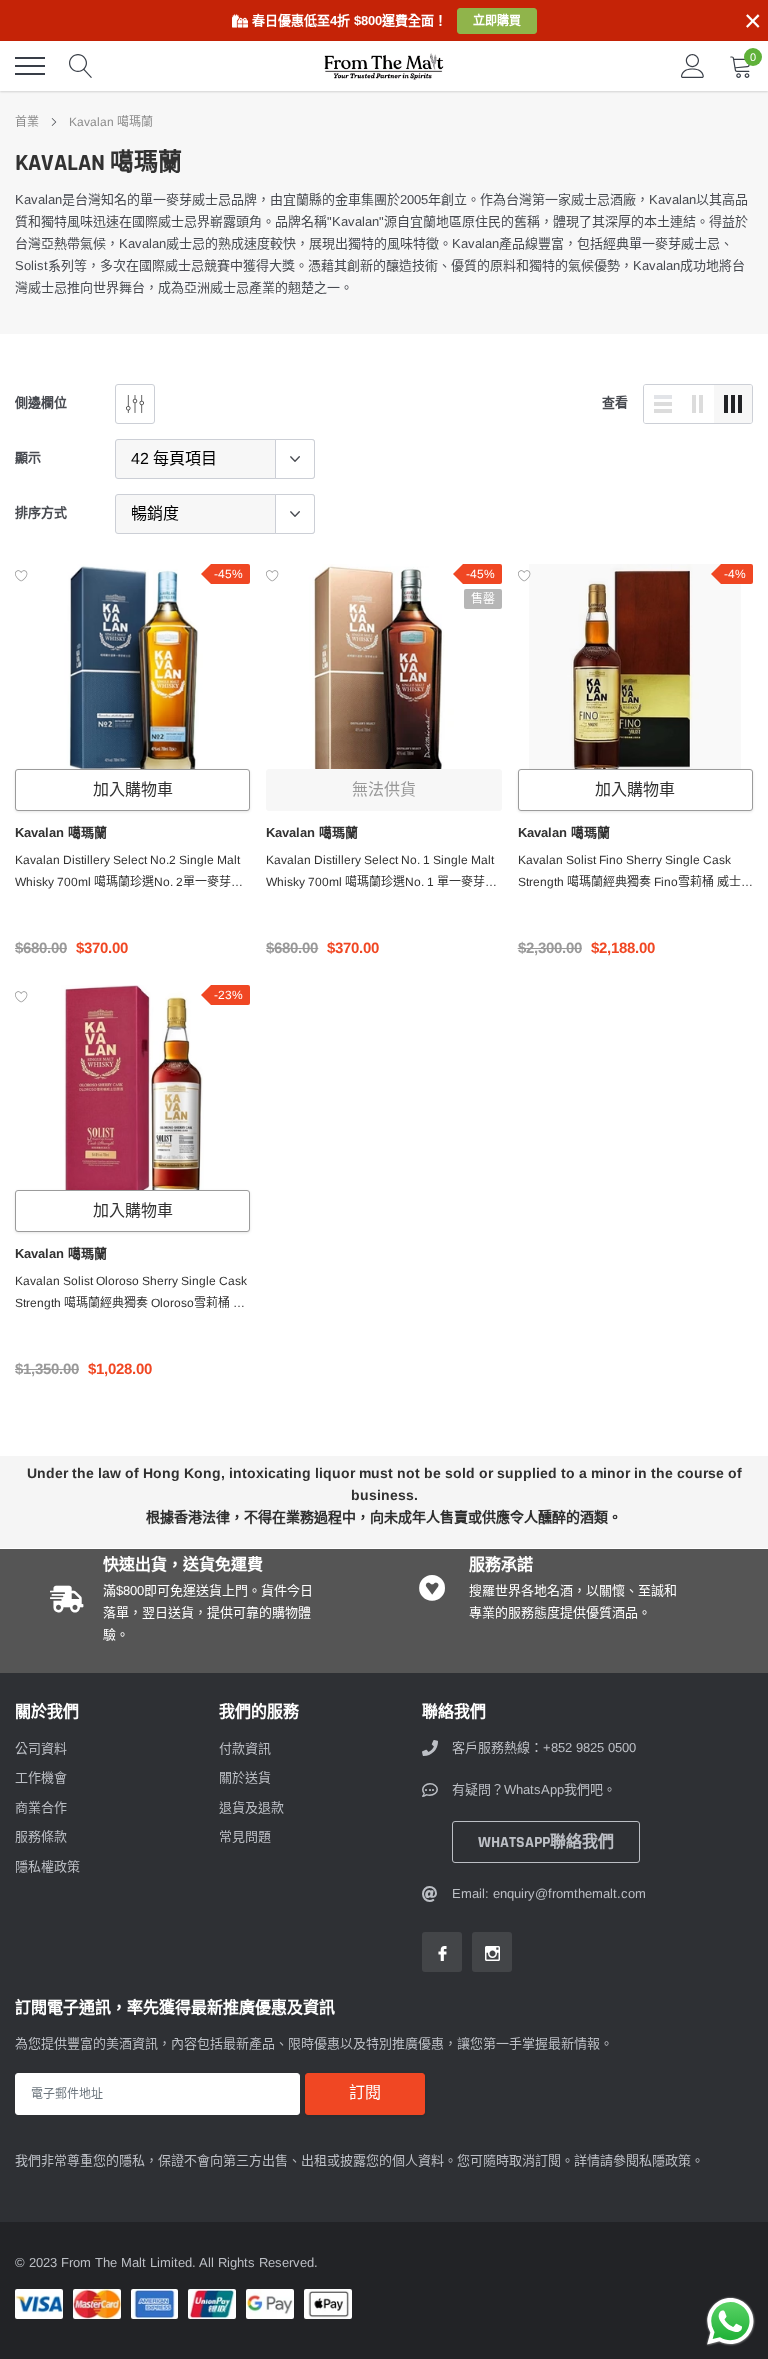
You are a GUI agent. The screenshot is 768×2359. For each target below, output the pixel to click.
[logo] (384, 66)
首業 (27, 122)
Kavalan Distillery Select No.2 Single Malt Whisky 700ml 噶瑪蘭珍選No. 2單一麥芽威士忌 (129, 873)
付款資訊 (245, 1748)
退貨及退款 (251, 1807)
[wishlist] (21, 575)
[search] (81, 66)
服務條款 (41, 1836)
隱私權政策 (47, 1866)
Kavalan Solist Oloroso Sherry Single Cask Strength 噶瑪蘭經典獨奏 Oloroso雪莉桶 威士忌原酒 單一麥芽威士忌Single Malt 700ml (131, 1294)
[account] (693, 65)
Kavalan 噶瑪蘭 (111, 122)
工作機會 (41, 1777)
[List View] (663, 404)
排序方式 (41, 512)
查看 (615, 402)
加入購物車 (133, 790)
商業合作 (41, 1807)
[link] (132, 670)
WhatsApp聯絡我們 (546, 1842)
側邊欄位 (41, 402)
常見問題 (245, 1836)
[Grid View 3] (733, 404)
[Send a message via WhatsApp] (730, 2321)
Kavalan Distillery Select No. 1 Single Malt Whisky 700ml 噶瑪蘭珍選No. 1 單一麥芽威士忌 (381, 873)
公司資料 (41, 1748)
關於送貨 (245, 1777)
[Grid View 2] (698, 404)
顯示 (28, 457)
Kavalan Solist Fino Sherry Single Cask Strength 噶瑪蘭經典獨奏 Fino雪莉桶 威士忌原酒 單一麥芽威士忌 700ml (635, 873)
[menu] (30, 66)
